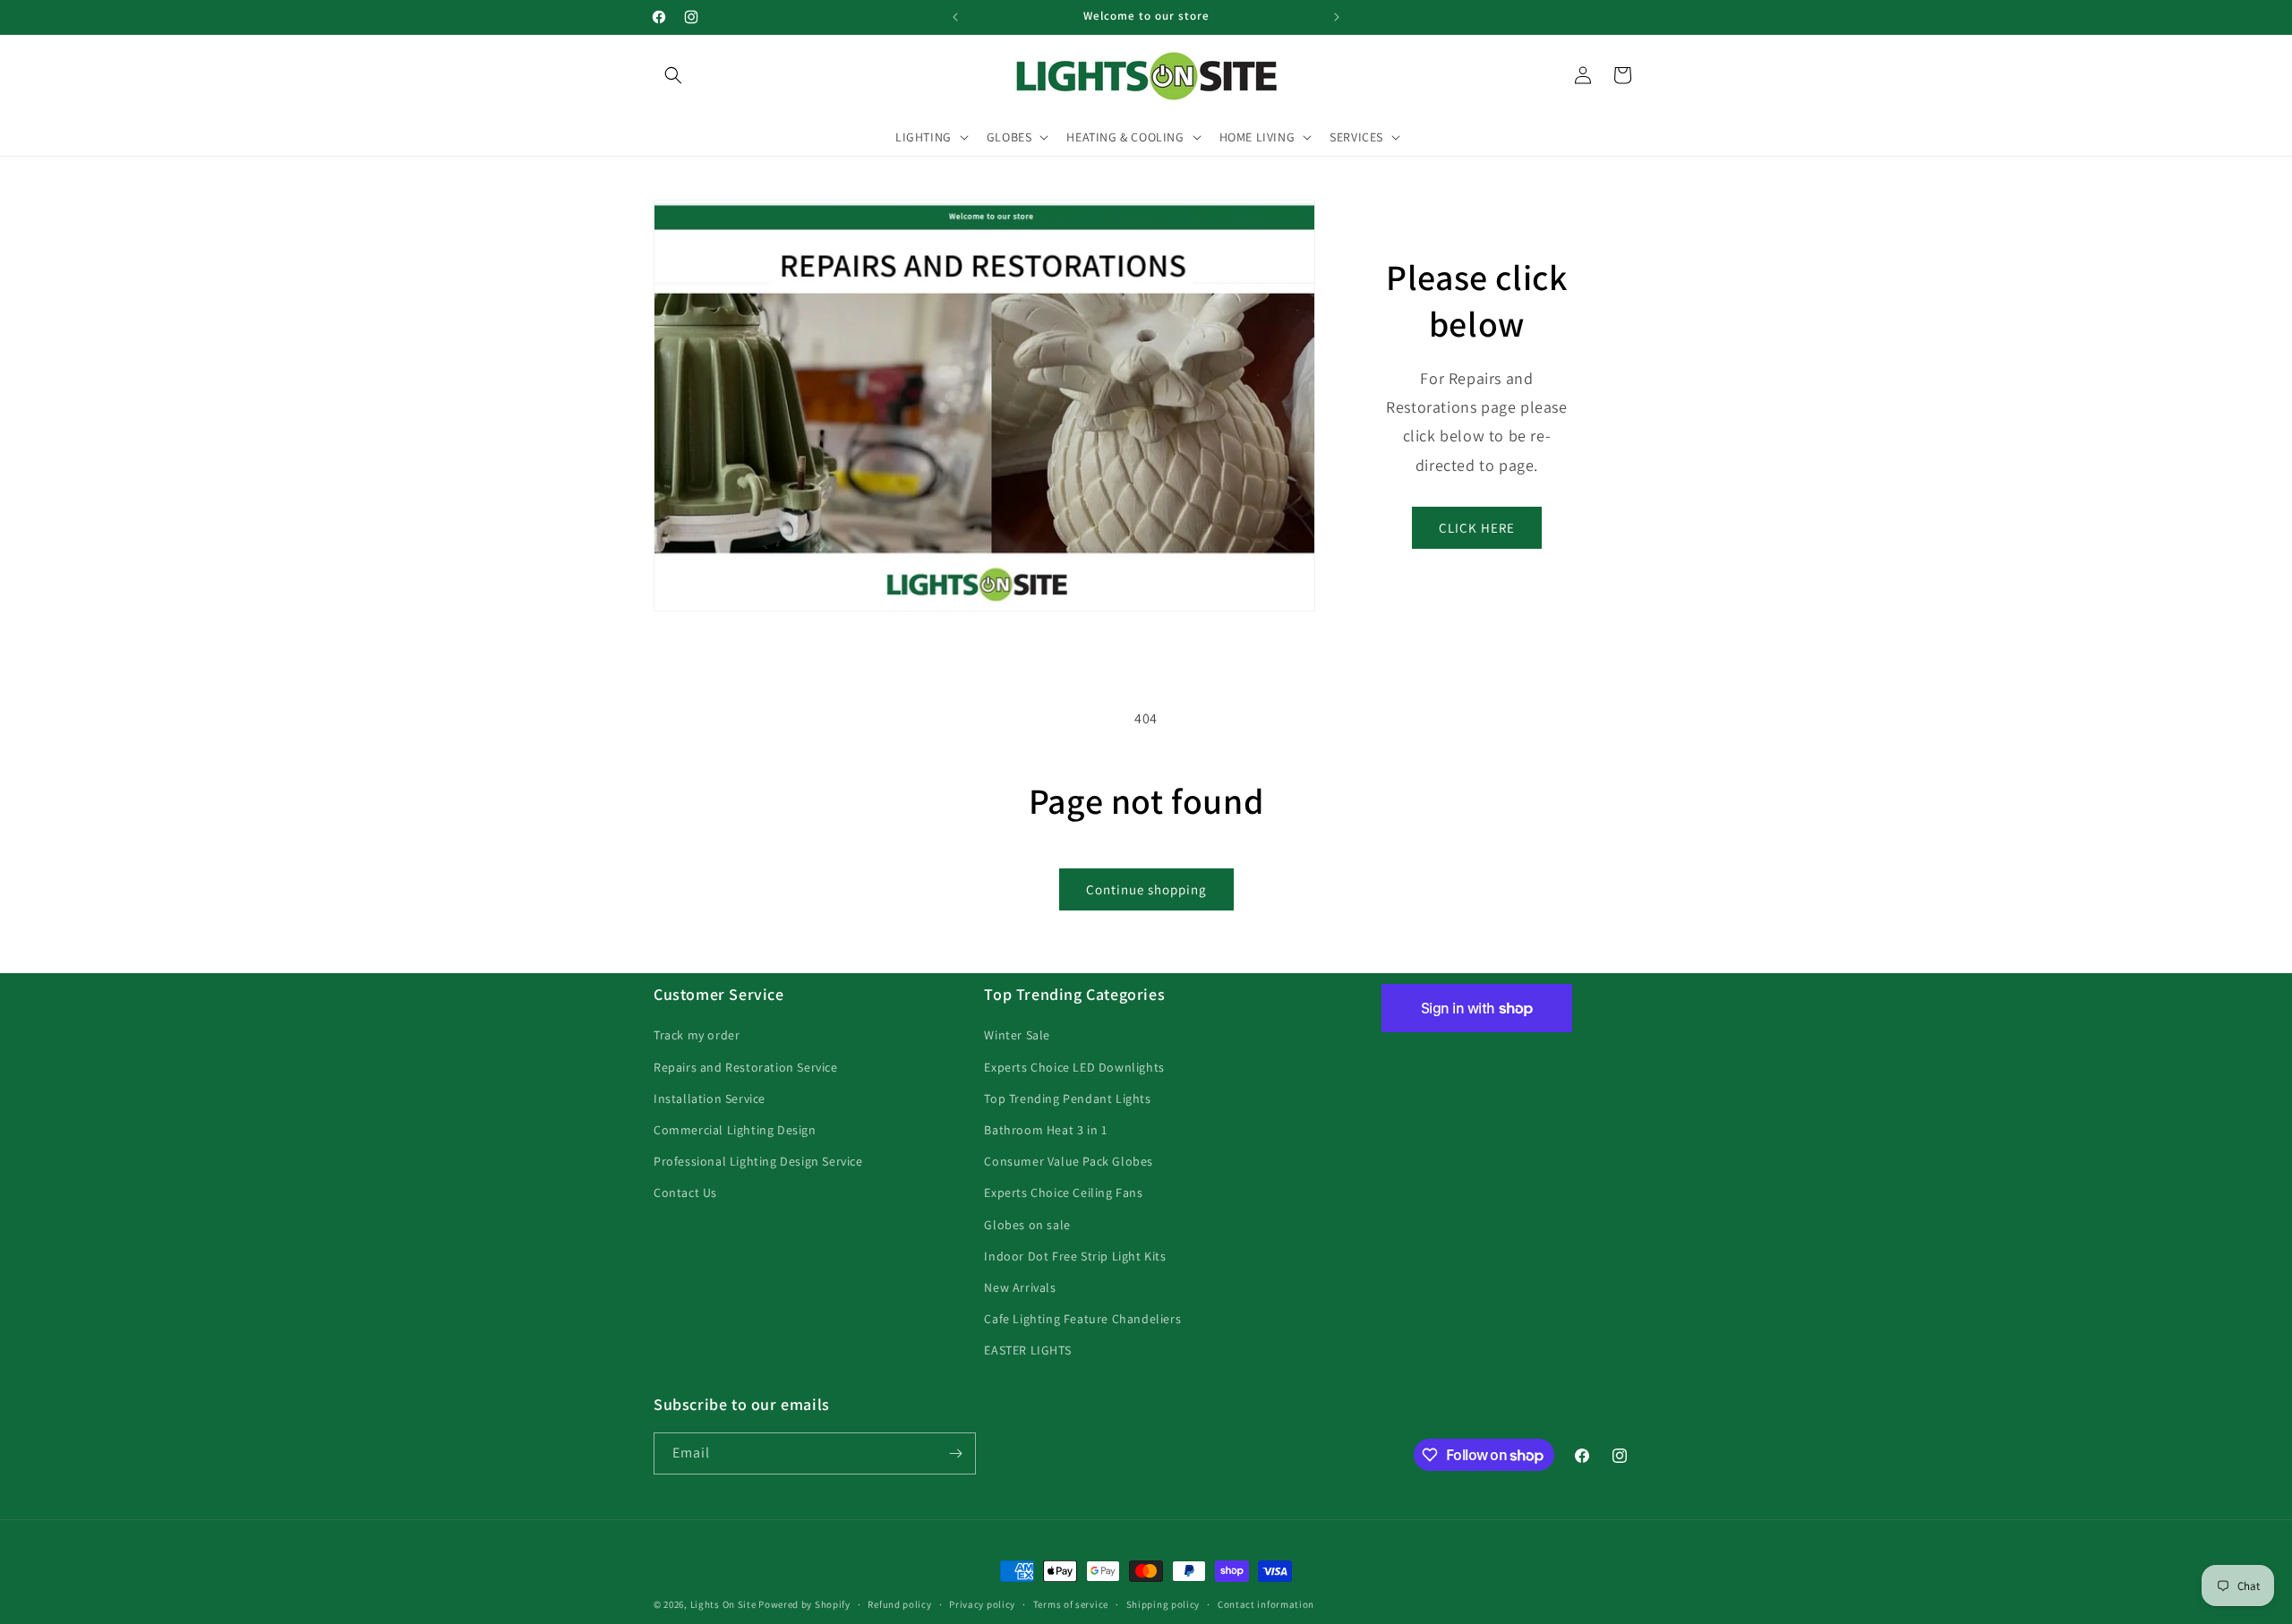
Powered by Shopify (804, 1604)
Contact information (1266, 1604)
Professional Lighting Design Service (758, 1161)
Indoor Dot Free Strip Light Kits (1075, 1256)
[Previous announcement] (955, 17)
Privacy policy (982, 1604)
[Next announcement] (1337, 17)
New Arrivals (1020, 1287)
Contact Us (685, 1192)
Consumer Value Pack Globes (1069, 1161)
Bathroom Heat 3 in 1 (1045, 1130)
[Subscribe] (955, 1453)
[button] (673, 75)
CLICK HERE (1477, 528)
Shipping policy (1163, 1604)
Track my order (697, 1035)
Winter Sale (1017, 1035)
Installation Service (710, 1098)
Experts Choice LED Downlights (1074, 1067)
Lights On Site (723, 1604)
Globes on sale (1027, 1225)
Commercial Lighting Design (735, 1130)
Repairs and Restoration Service (746, 1067)
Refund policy (899, 1604)
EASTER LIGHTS (1027, 1350)
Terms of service (1071, 1604)
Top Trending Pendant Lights (1067, 1098)
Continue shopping (1146, 889)
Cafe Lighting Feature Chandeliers (1082, 1319)
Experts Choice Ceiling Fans (1063, 1192)
